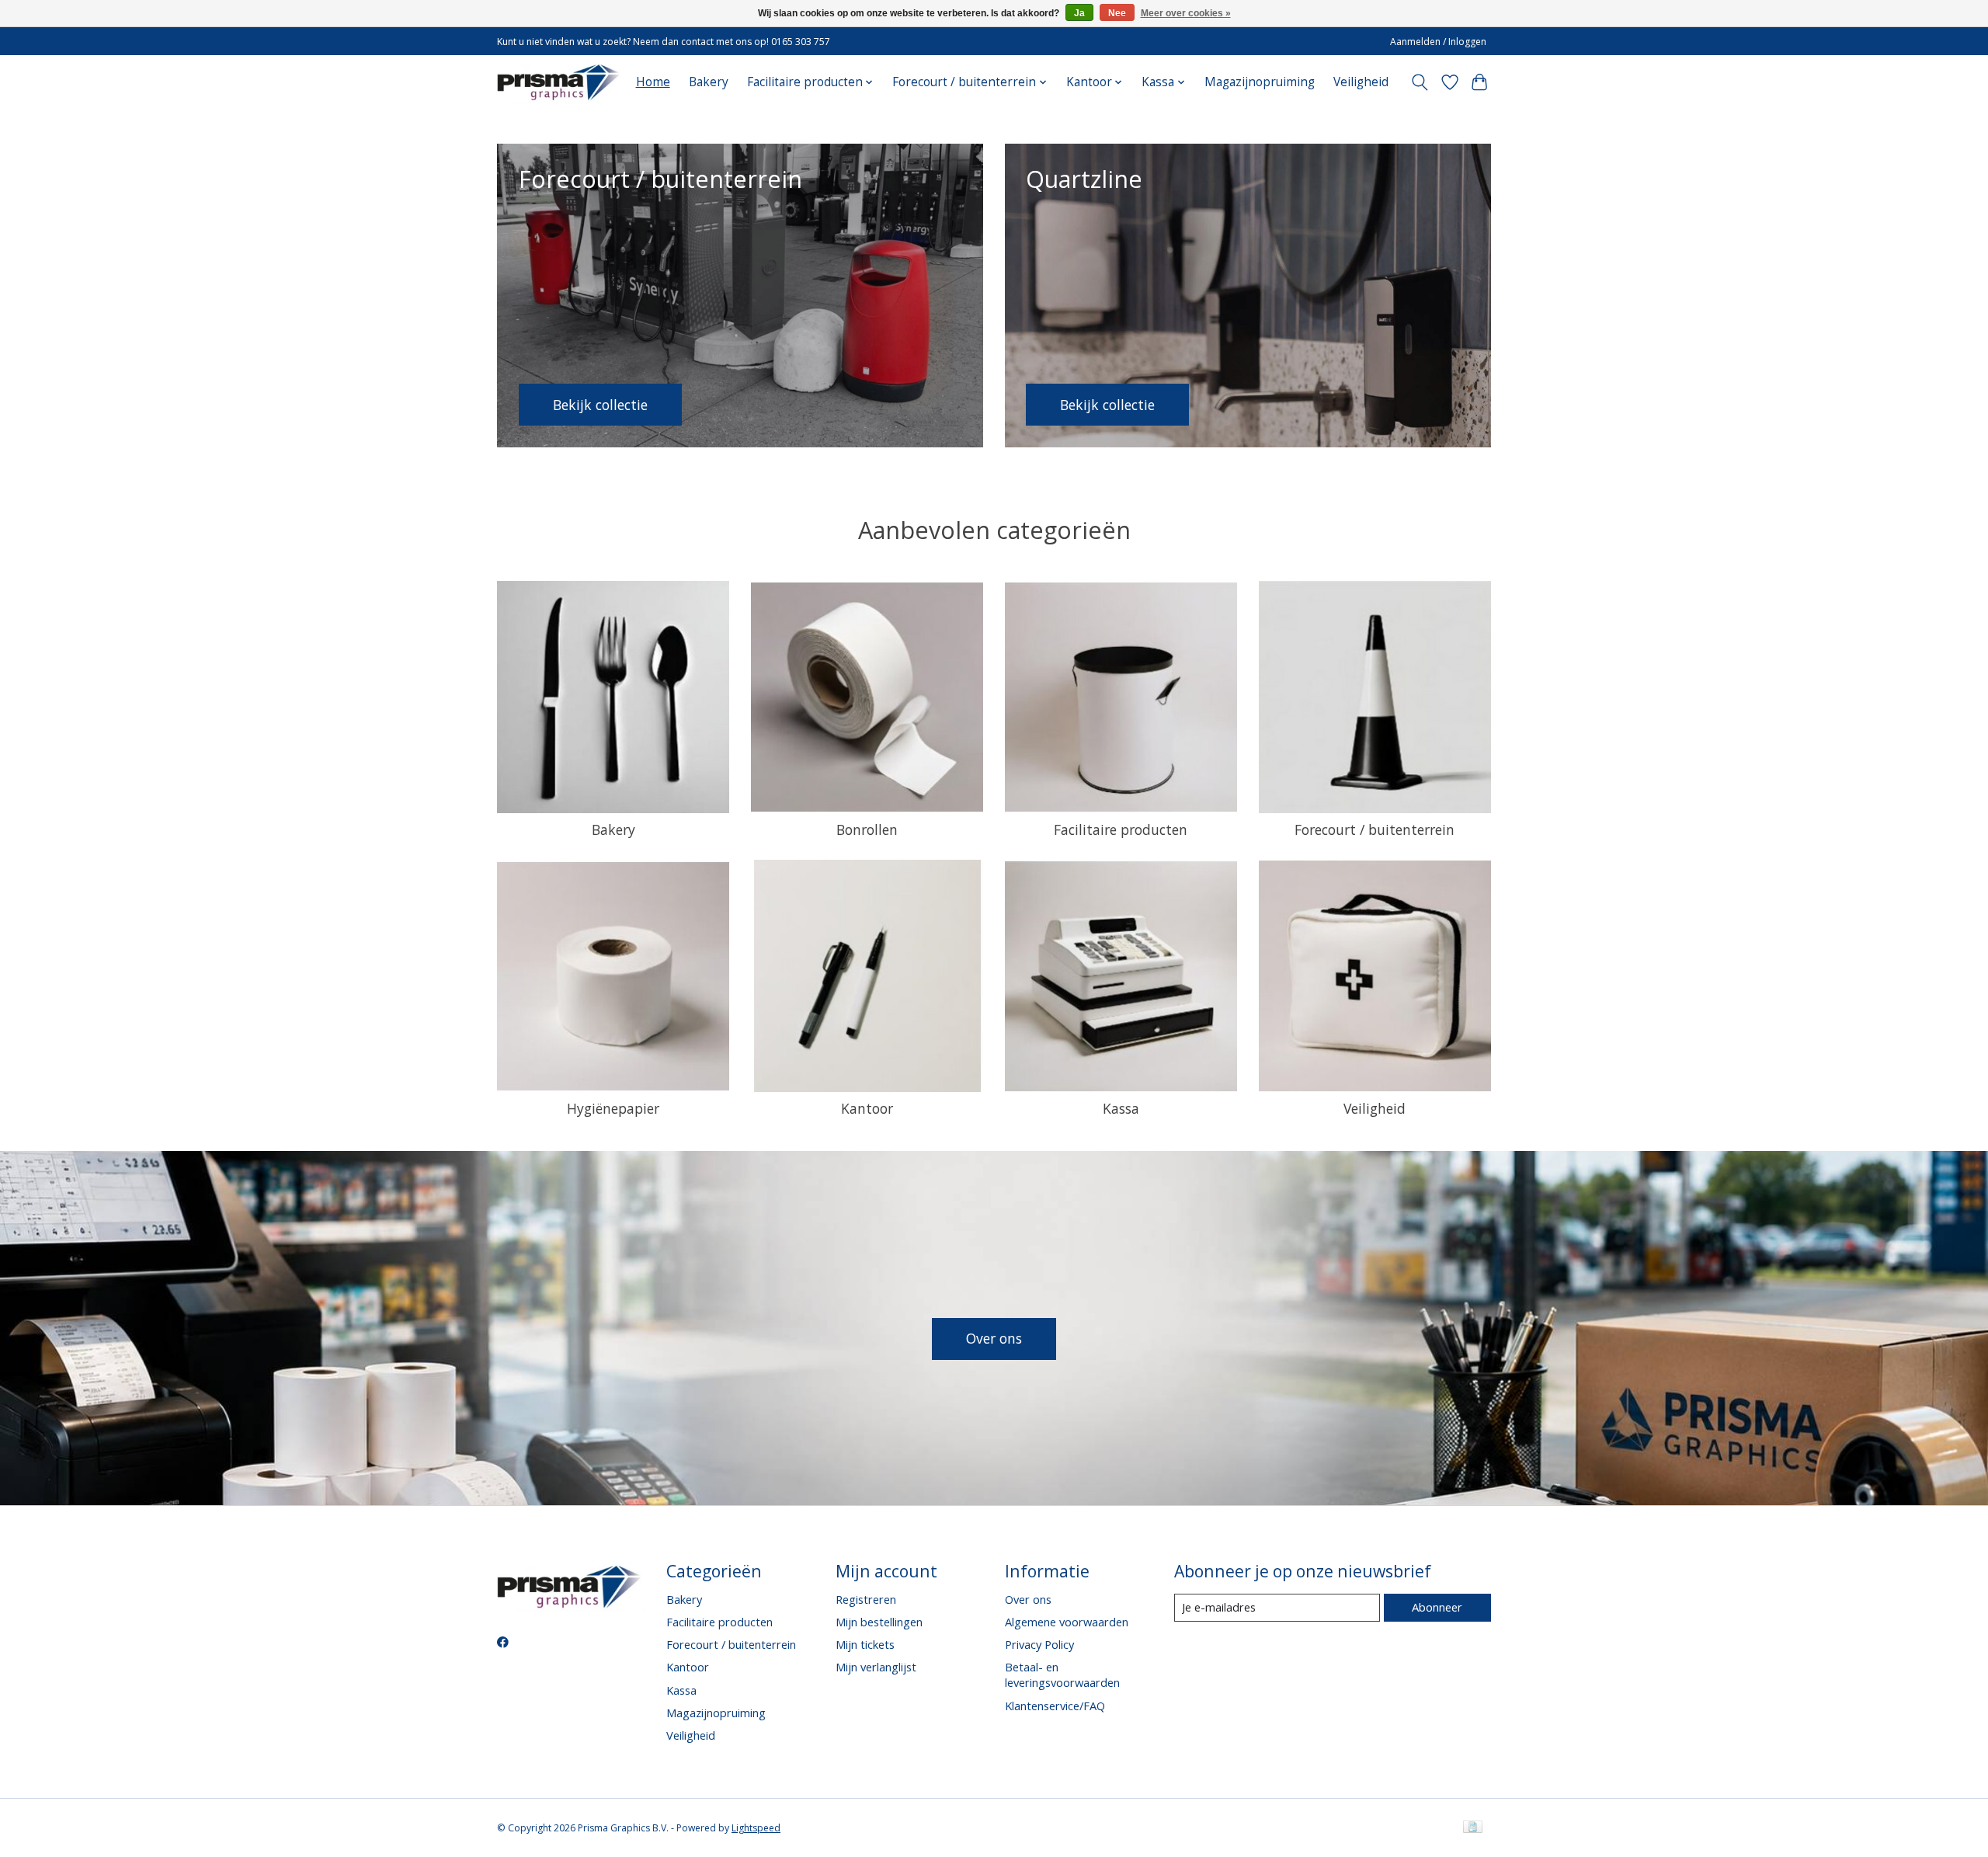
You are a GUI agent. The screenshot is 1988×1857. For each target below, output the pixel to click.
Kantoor (867, 1108)
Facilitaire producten (1121, 829)
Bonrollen (867, 829)
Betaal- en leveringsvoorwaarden (1062, 1674)
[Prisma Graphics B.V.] (560, 82)
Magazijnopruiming (1260, 82)
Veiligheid (1361, 82)
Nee (1117, 13)
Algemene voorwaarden (1067, 1622)
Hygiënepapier (613, 1108)
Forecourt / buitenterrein (1375, 829)
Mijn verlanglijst (876, 1667)
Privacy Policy (1039, 1644)
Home (653, 82)
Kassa (1121, 1108)
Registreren (866, 1599)
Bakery (709, 82)
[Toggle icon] (1420, 82)
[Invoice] (1473, 1828)
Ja (1079, 13)
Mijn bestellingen (879, 1622)
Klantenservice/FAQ (1055, 1706)
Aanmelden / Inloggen (1438, 42)
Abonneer (1437, 1607)
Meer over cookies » (1186, 13)
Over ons (994, 1338)
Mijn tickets (865, 1644)
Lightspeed (756, 1828)
